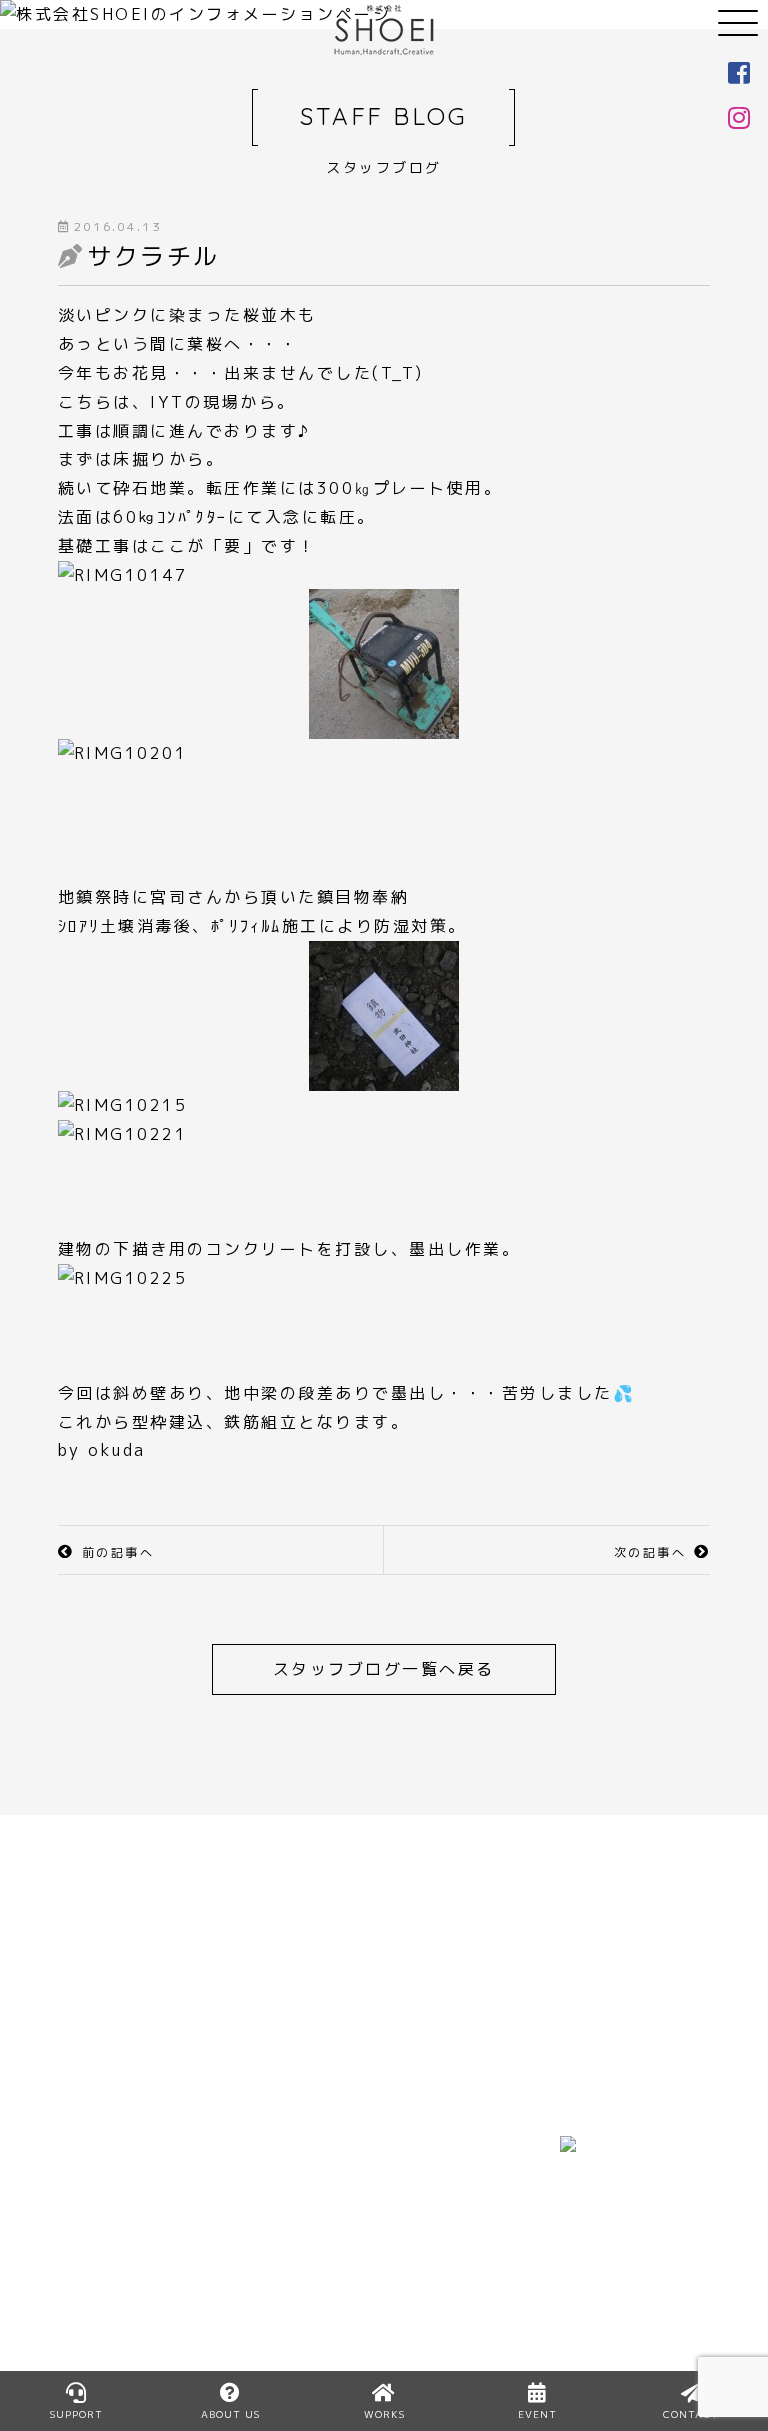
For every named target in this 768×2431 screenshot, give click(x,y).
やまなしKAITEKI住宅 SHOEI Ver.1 (298, 2294)
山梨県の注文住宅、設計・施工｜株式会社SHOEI (384, 30)
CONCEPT (103, 2179)
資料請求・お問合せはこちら (553, 1884)
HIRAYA (258, 2150)
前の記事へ (118, 1552)
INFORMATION (458, 2208)
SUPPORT (76, 2414)
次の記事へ (650, 1552)
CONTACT (438, 2294)
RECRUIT (265, 2237)
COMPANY (104, 2265)
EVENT (424, 2237)
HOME (85, 2150)
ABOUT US (105, 2208)
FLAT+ (253, 2179)
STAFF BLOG (451, 2265)
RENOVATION (286, 2208)
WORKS (428, 2150)
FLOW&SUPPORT (135, 2237)
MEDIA (422, 2179)
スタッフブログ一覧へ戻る (384, 1669)
